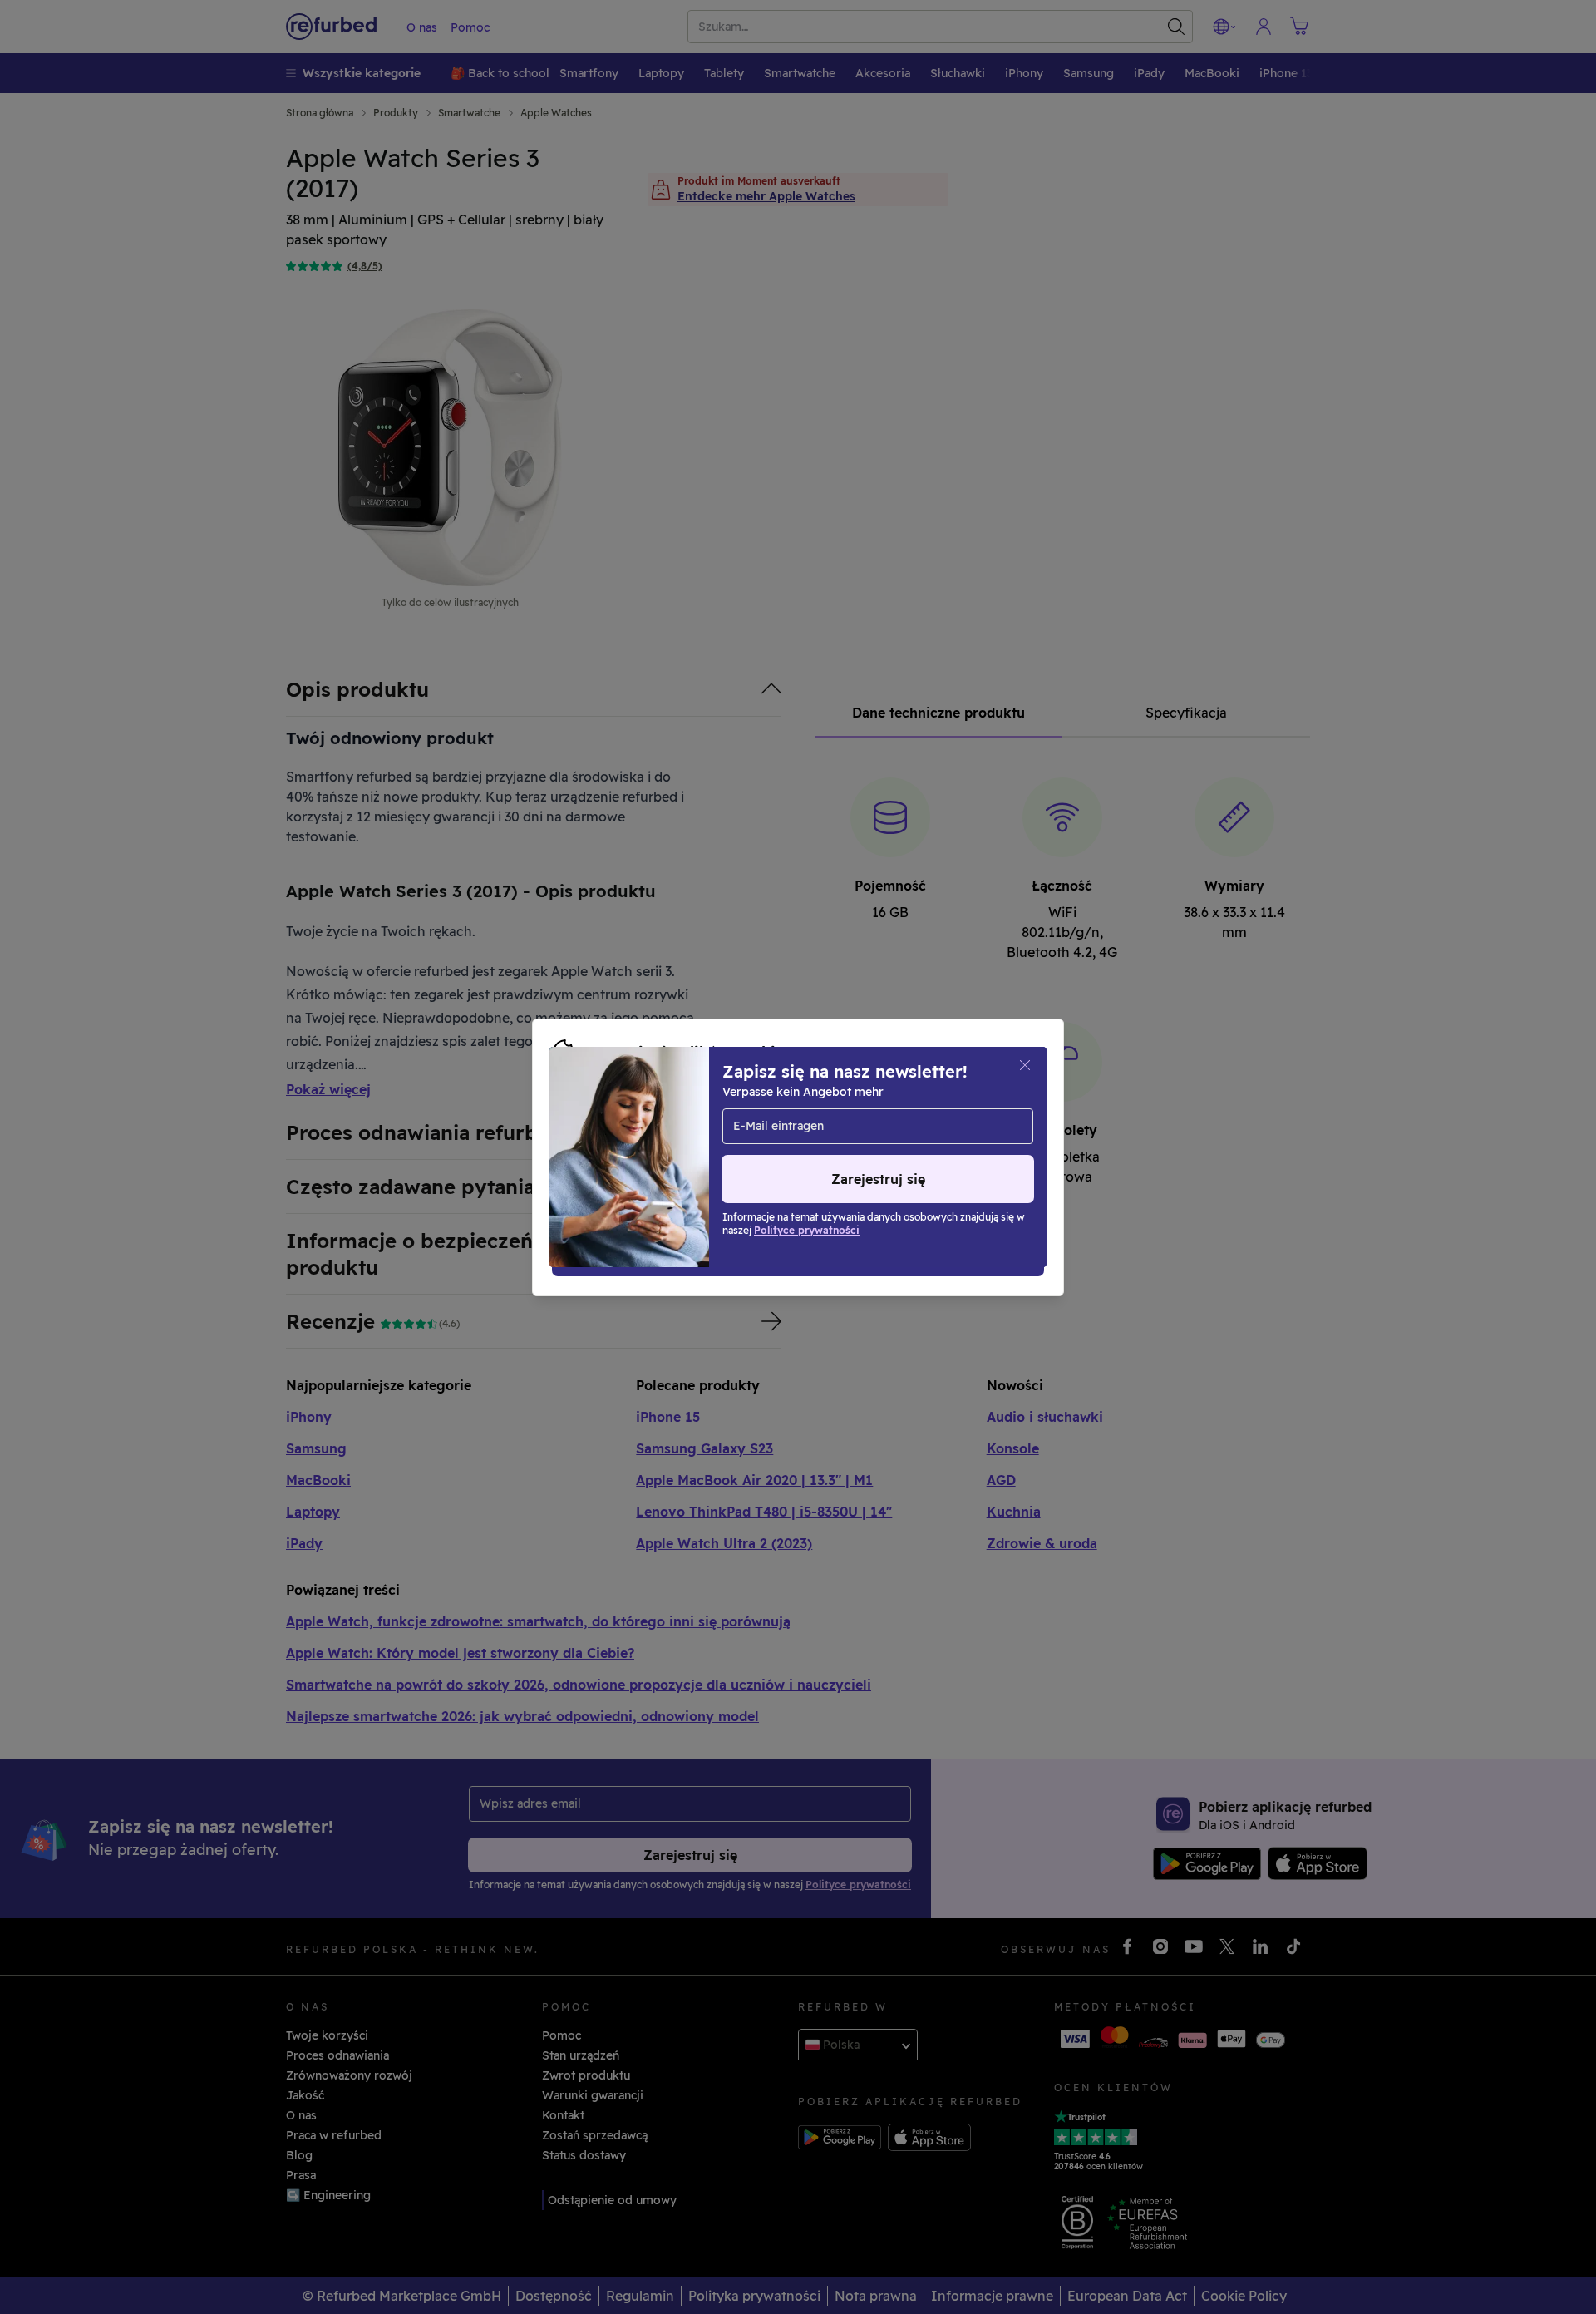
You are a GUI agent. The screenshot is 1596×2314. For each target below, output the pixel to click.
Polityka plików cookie (619, 1140)
